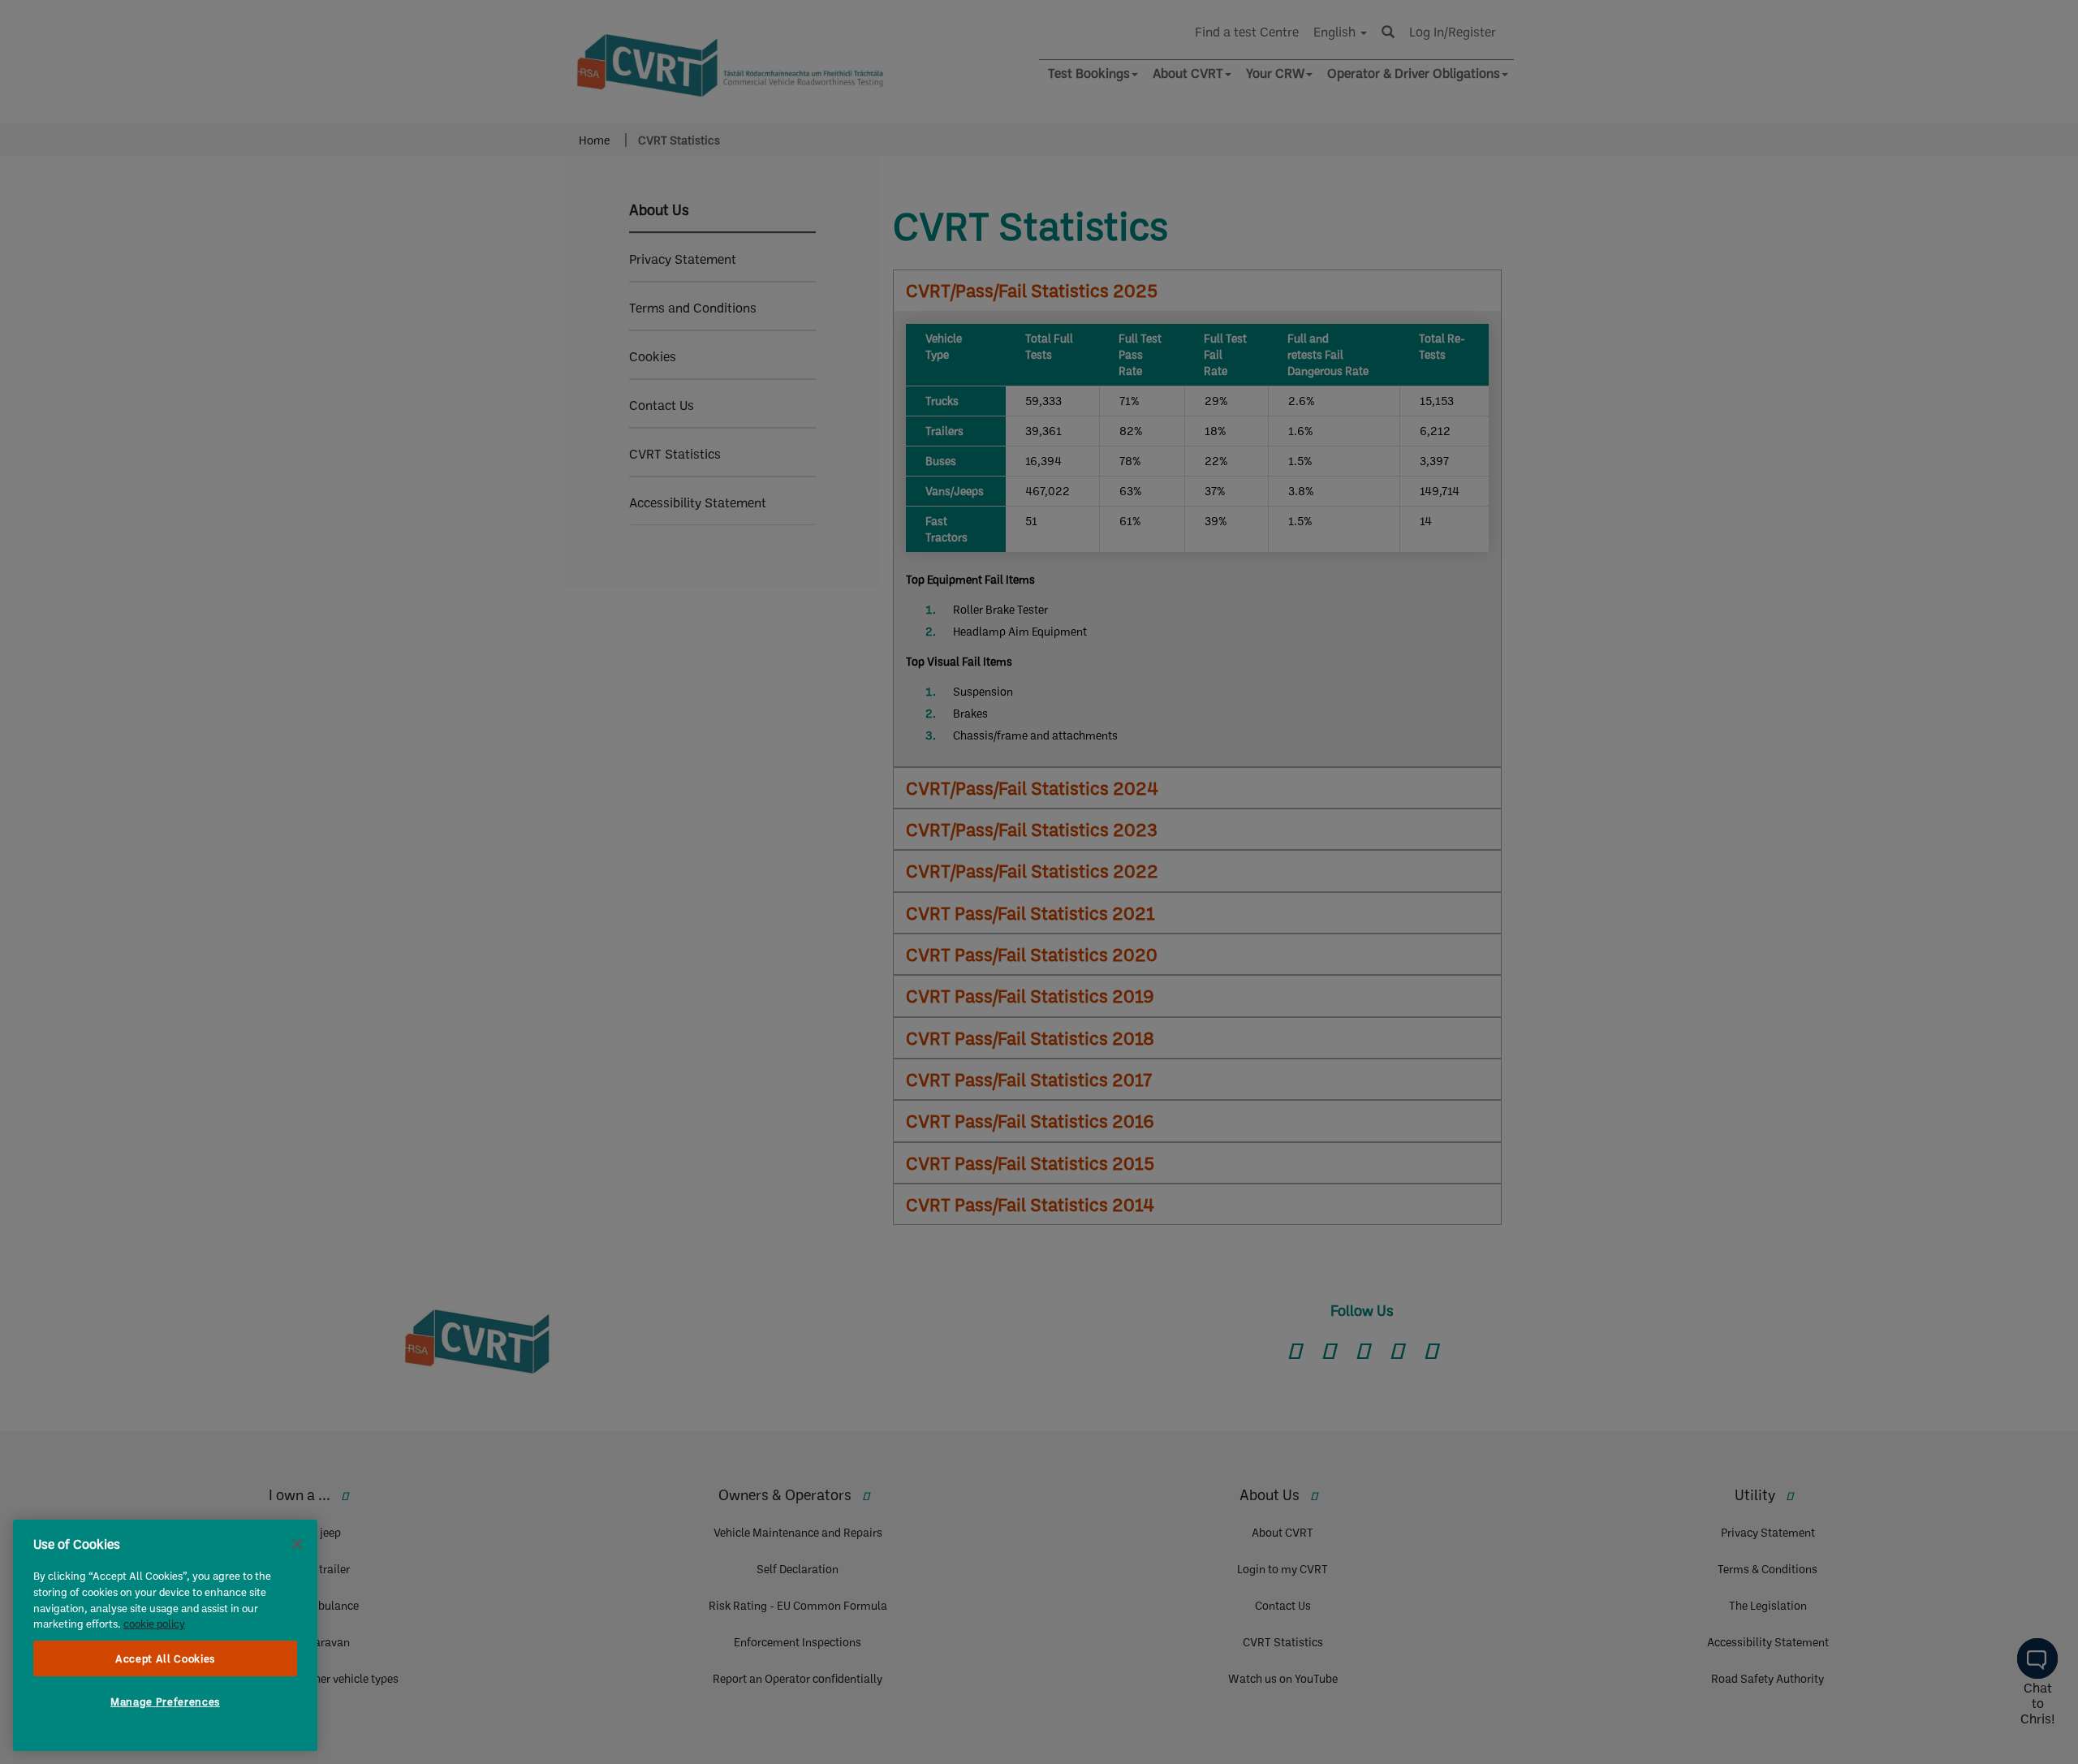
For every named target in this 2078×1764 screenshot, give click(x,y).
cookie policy (154, 1624)
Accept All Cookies (165, 1658)
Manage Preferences (165, 1701)
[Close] (297, 1544)
